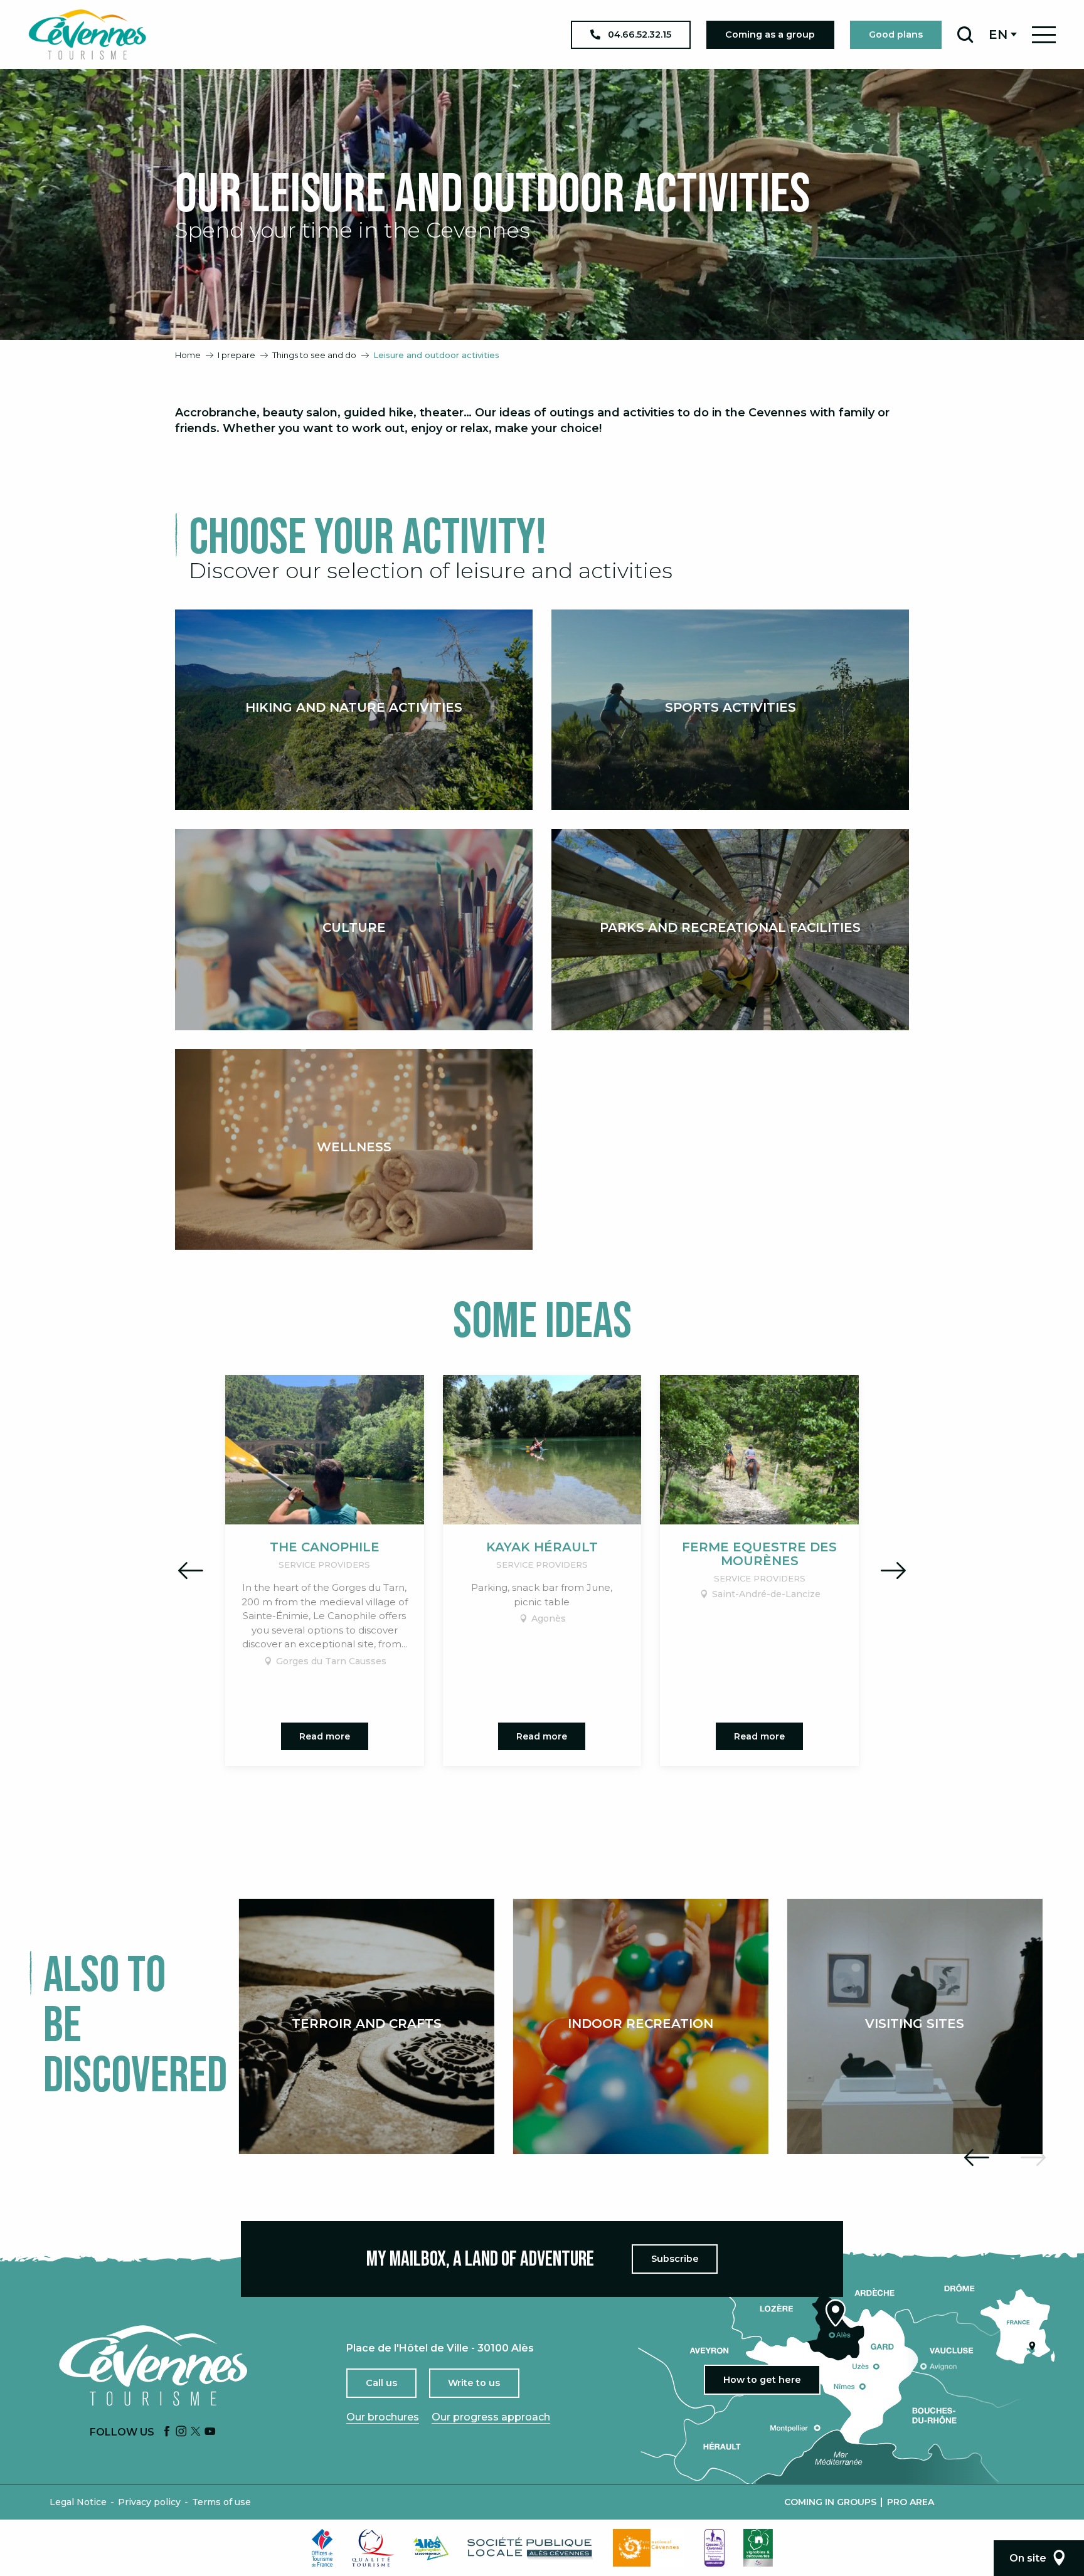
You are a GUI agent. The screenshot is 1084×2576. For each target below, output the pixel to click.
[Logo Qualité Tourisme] (373, 2548)
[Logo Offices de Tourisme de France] (322, 2548)
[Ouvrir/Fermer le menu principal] (1044, 35)
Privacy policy (149, 2502)
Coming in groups (830, 2502)
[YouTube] (210, 2432)
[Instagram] (181, 2432)
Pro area (911, 2502)
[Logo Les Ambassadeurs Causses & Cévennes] (715, 2548)
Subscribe (675, 2259)
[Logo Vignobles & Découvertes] (758, 2548)
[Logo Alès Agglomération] (431, 2548)
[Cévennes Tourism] (87, 34)
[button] (965, 34)
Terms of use (221, 2502)
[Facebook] (167, 2432)
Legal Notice (78, 2502)
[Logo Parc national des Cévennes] (649, 2548)
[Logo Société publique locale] (531, 2548)
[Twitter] (196, 2432)
